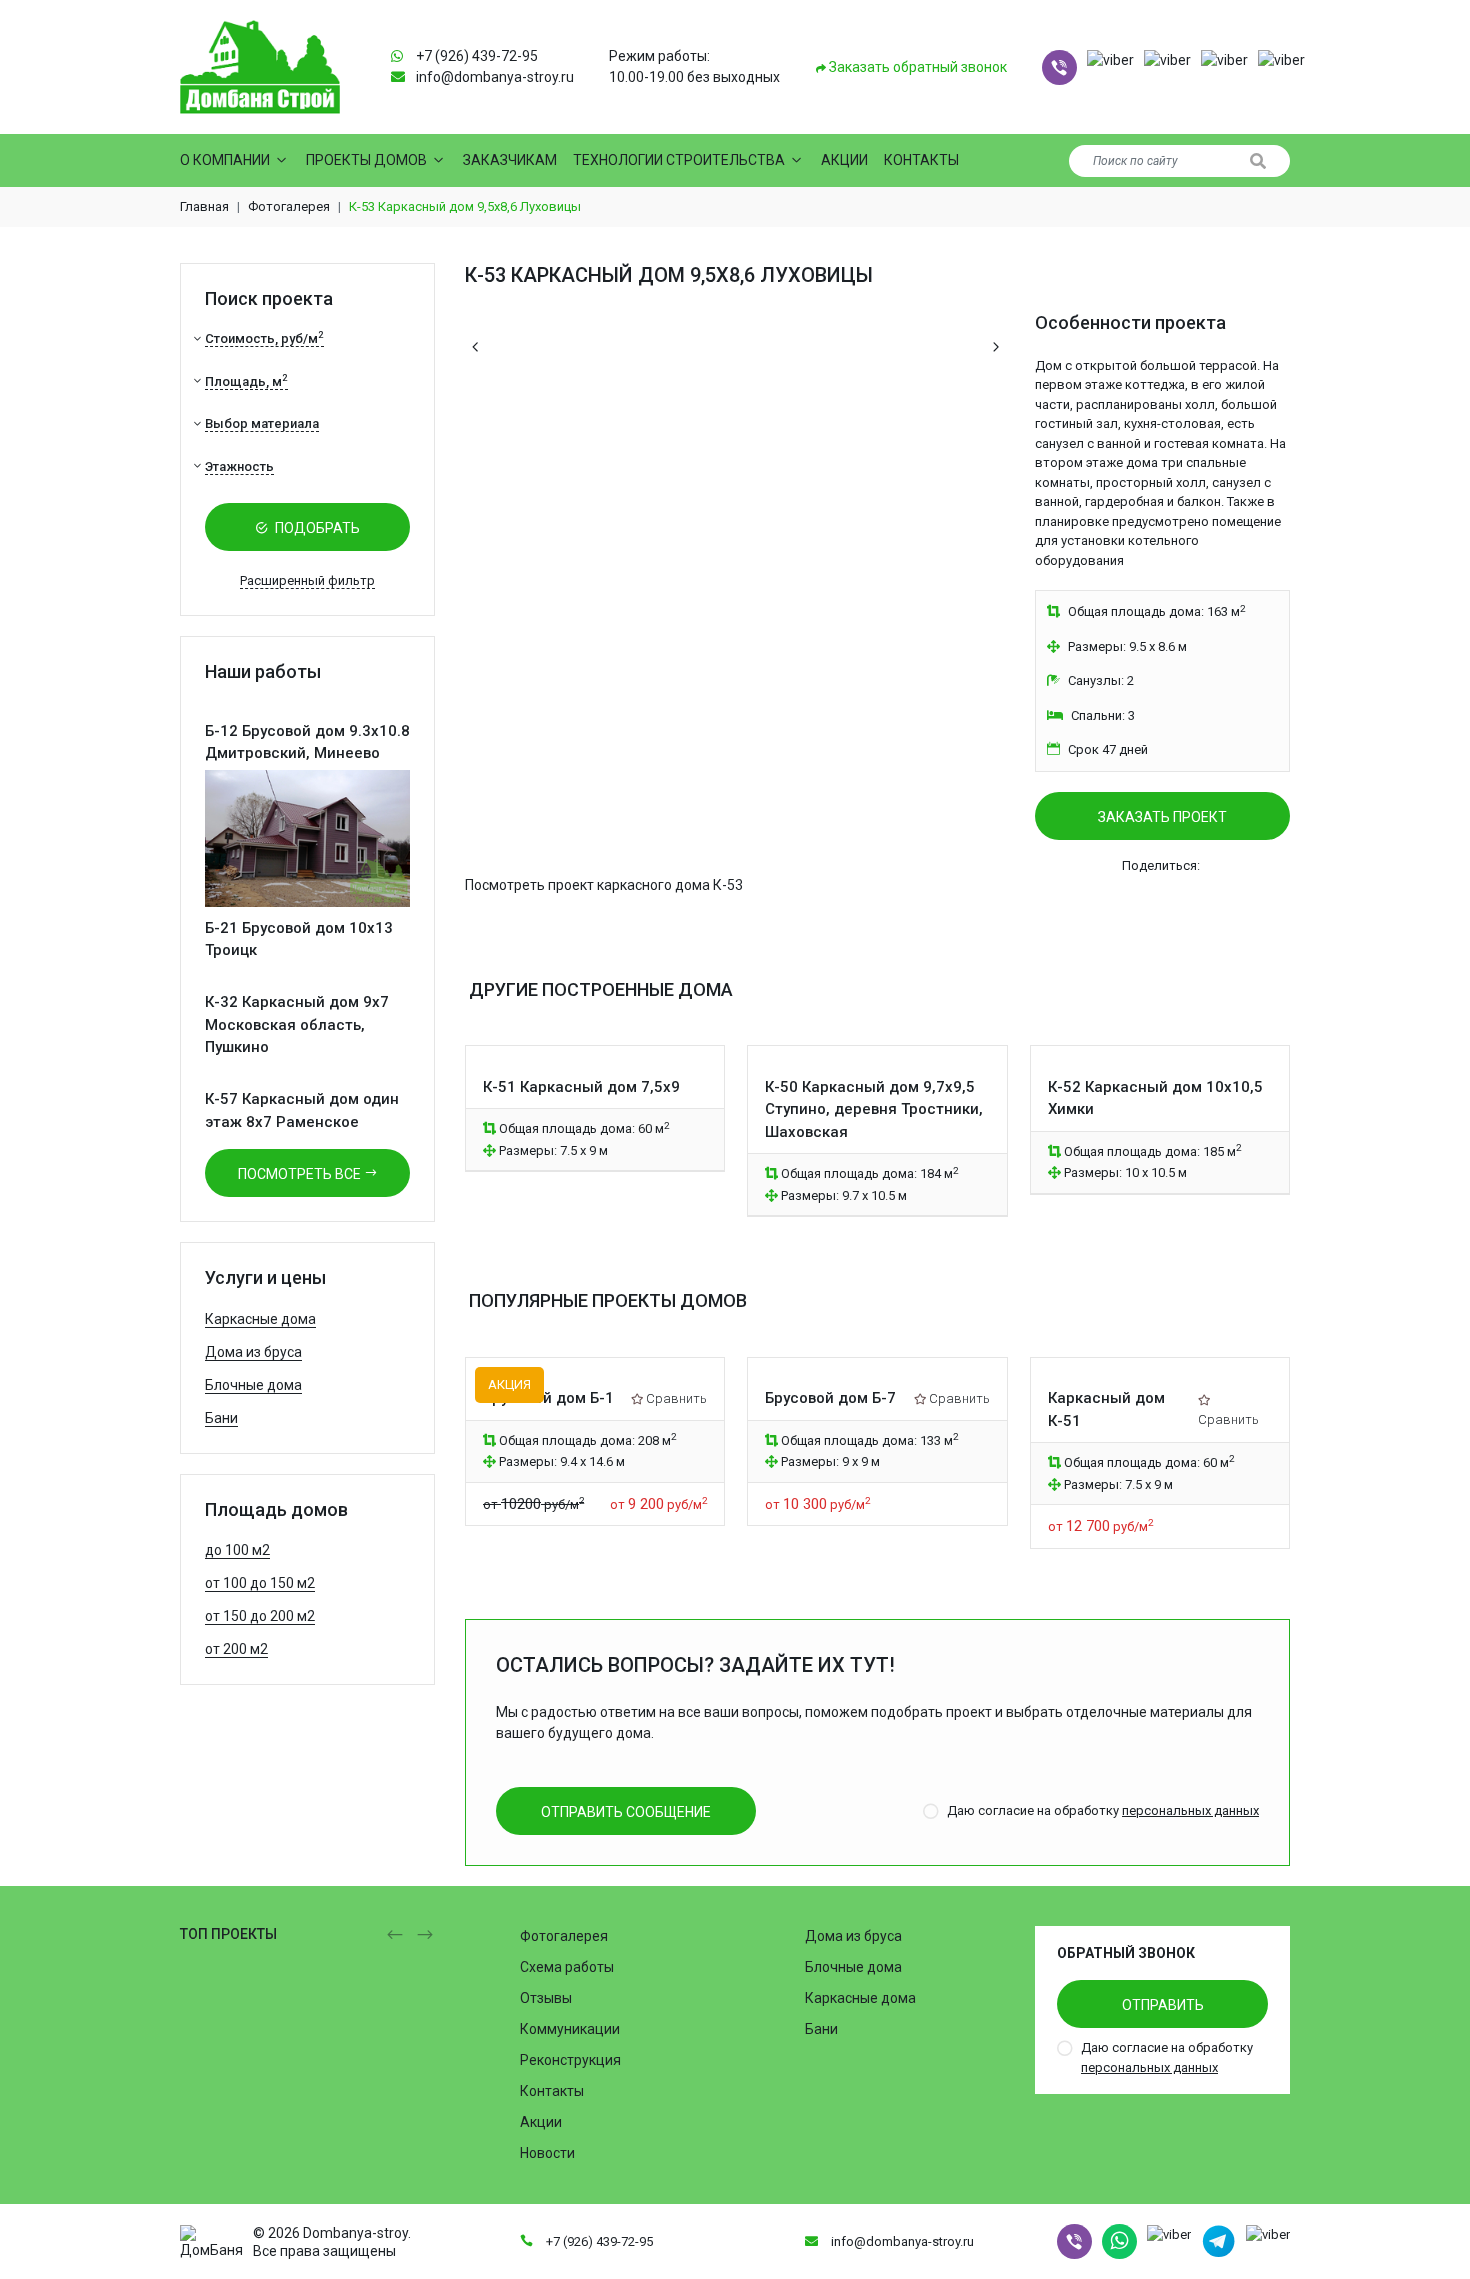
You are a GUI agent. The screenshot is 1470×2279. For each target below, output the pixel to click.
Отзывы (546, 1998)
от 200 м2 (236, 1649)
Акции (844, 160)
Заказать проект (1162, 817)
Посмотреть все (301, 1174)
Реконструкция (570, 2060)
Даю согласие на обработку (1103, 1810)
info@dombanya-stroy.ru (495, 77)
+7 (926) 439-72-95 (477, 56)
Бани (221, 1418)
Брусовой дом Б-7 (830, 1398)
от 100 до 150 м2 (260, 1583)
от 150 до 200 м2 (260, 1616)
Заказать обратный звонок (916, 67)
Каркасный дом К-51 (1106, 1409)
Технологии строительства (679, 160)
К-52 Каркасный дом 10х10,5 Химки (1155, 1098)
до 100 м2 (237, 1550)
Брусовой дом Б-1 (548, 1398)
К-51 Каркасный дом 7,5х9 (581, 1087)
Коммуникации (570, 2029)
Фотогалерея (289, 206)
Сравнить (676, 1398)
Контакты (921, 160)
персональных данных (1190, 1810)
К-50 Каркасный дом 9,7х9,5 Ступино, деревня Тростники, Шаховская (874, 1109)
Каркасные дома (260, 1319)
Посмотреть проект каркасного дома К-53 (604, 885)
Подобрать (316, 528)
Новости (547, 2153)
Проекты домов (366, 160)
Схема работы (567, 1967)
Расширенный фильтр (307, 580)
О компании (225, 160)
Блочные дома (253, 1385)
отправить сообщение (626, 1812)
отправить (1163, 2005)
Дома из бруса (253, 1352)
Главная (204, 206)
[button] (1059, 67)
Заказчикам (510, 160)
